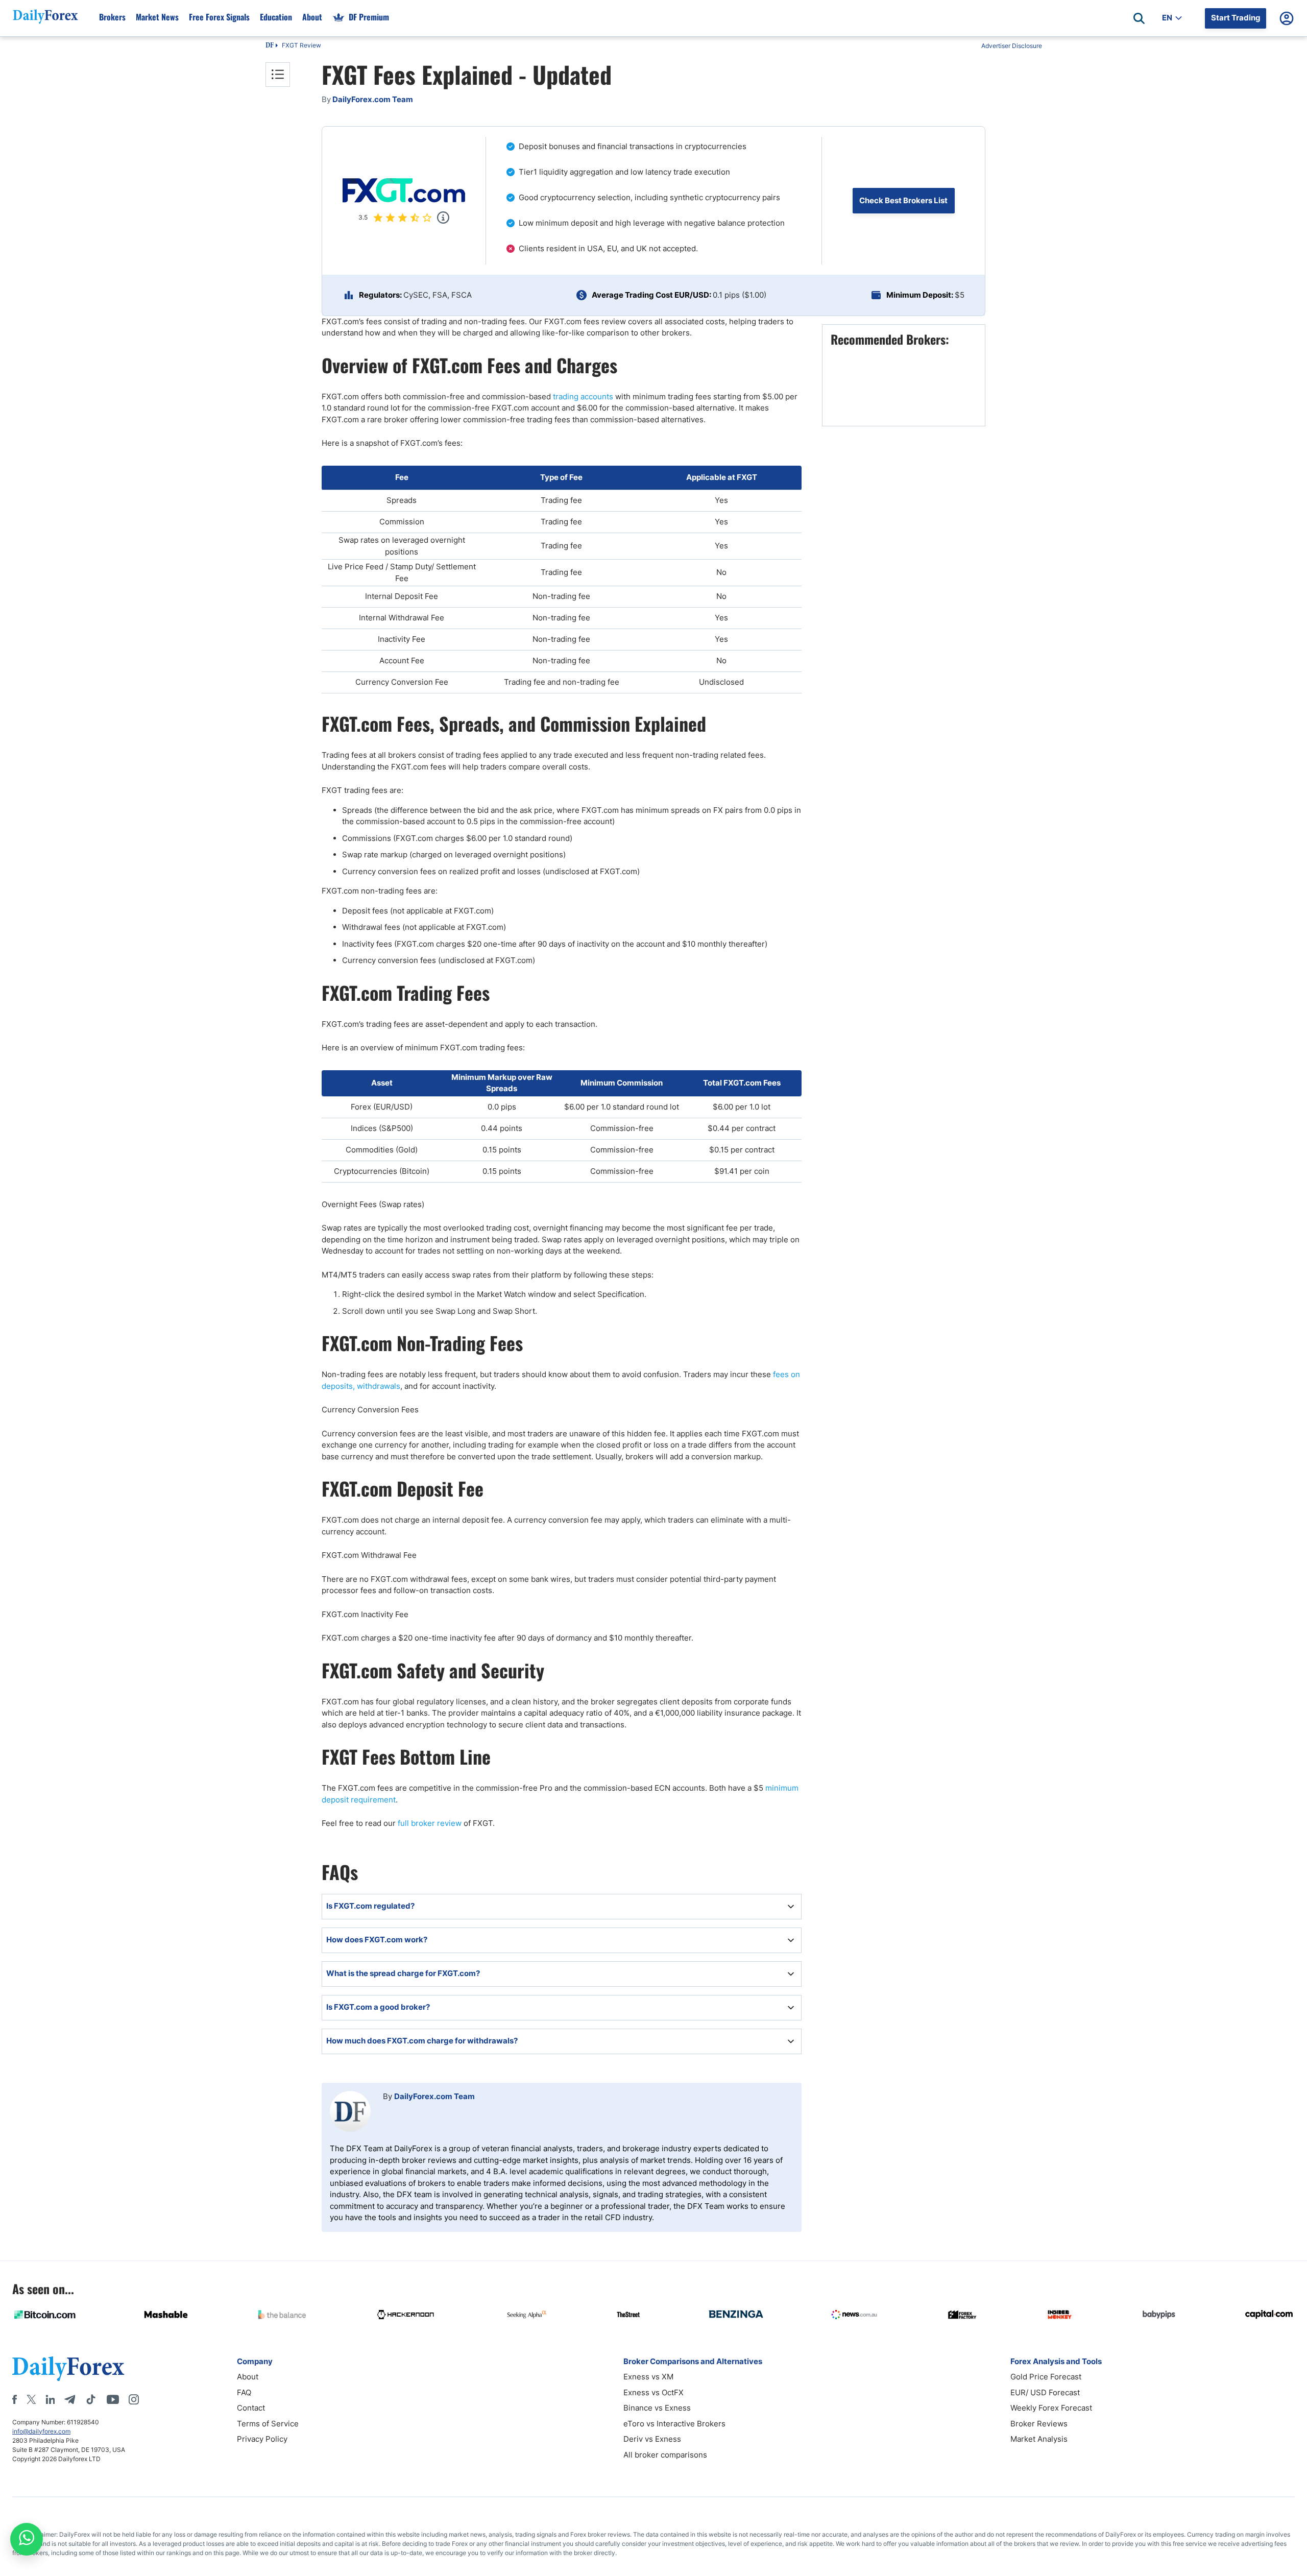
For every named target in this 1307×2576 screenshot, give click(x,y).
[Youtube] (113, 2399)
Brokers (112, 17)
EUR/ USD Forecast (1045, 2392)
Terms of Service (268, 2424)
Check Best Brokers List (903, 200)
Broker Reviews (1039, 2424)
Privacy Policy (262, 2439)
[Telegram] (70, 2399)
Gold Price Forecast (1046, 2377)
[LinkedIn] (50, 2399)
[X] (31, 2399)
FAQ (244, 2392)
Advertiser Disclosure (1012, 46)
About (312, 17)
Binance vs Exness (657, 2408)
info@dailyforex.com (41, 2431)
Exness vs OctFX (653, 2392)
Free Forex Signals (219, 17)
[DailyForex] (68, 2368)
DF (270, 46)
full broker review (430, 1823)
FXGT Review (301, 45)
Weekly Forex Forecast (1051, 2408)
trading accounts (583, 396)
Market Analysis (1039, 2439)
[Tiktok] (91, 2399)
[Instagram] (134, 2399)
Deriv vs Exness (652, 2439)
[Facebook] (15, 2399)
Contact (251, 2408)
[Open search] (1139, 18)
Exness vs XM (648, 2377)
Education (276, 17)
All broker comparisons (665, 2455)
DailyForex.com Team (434, 2096)
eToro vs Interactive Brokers (674, 2424)
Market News (157, 17)
